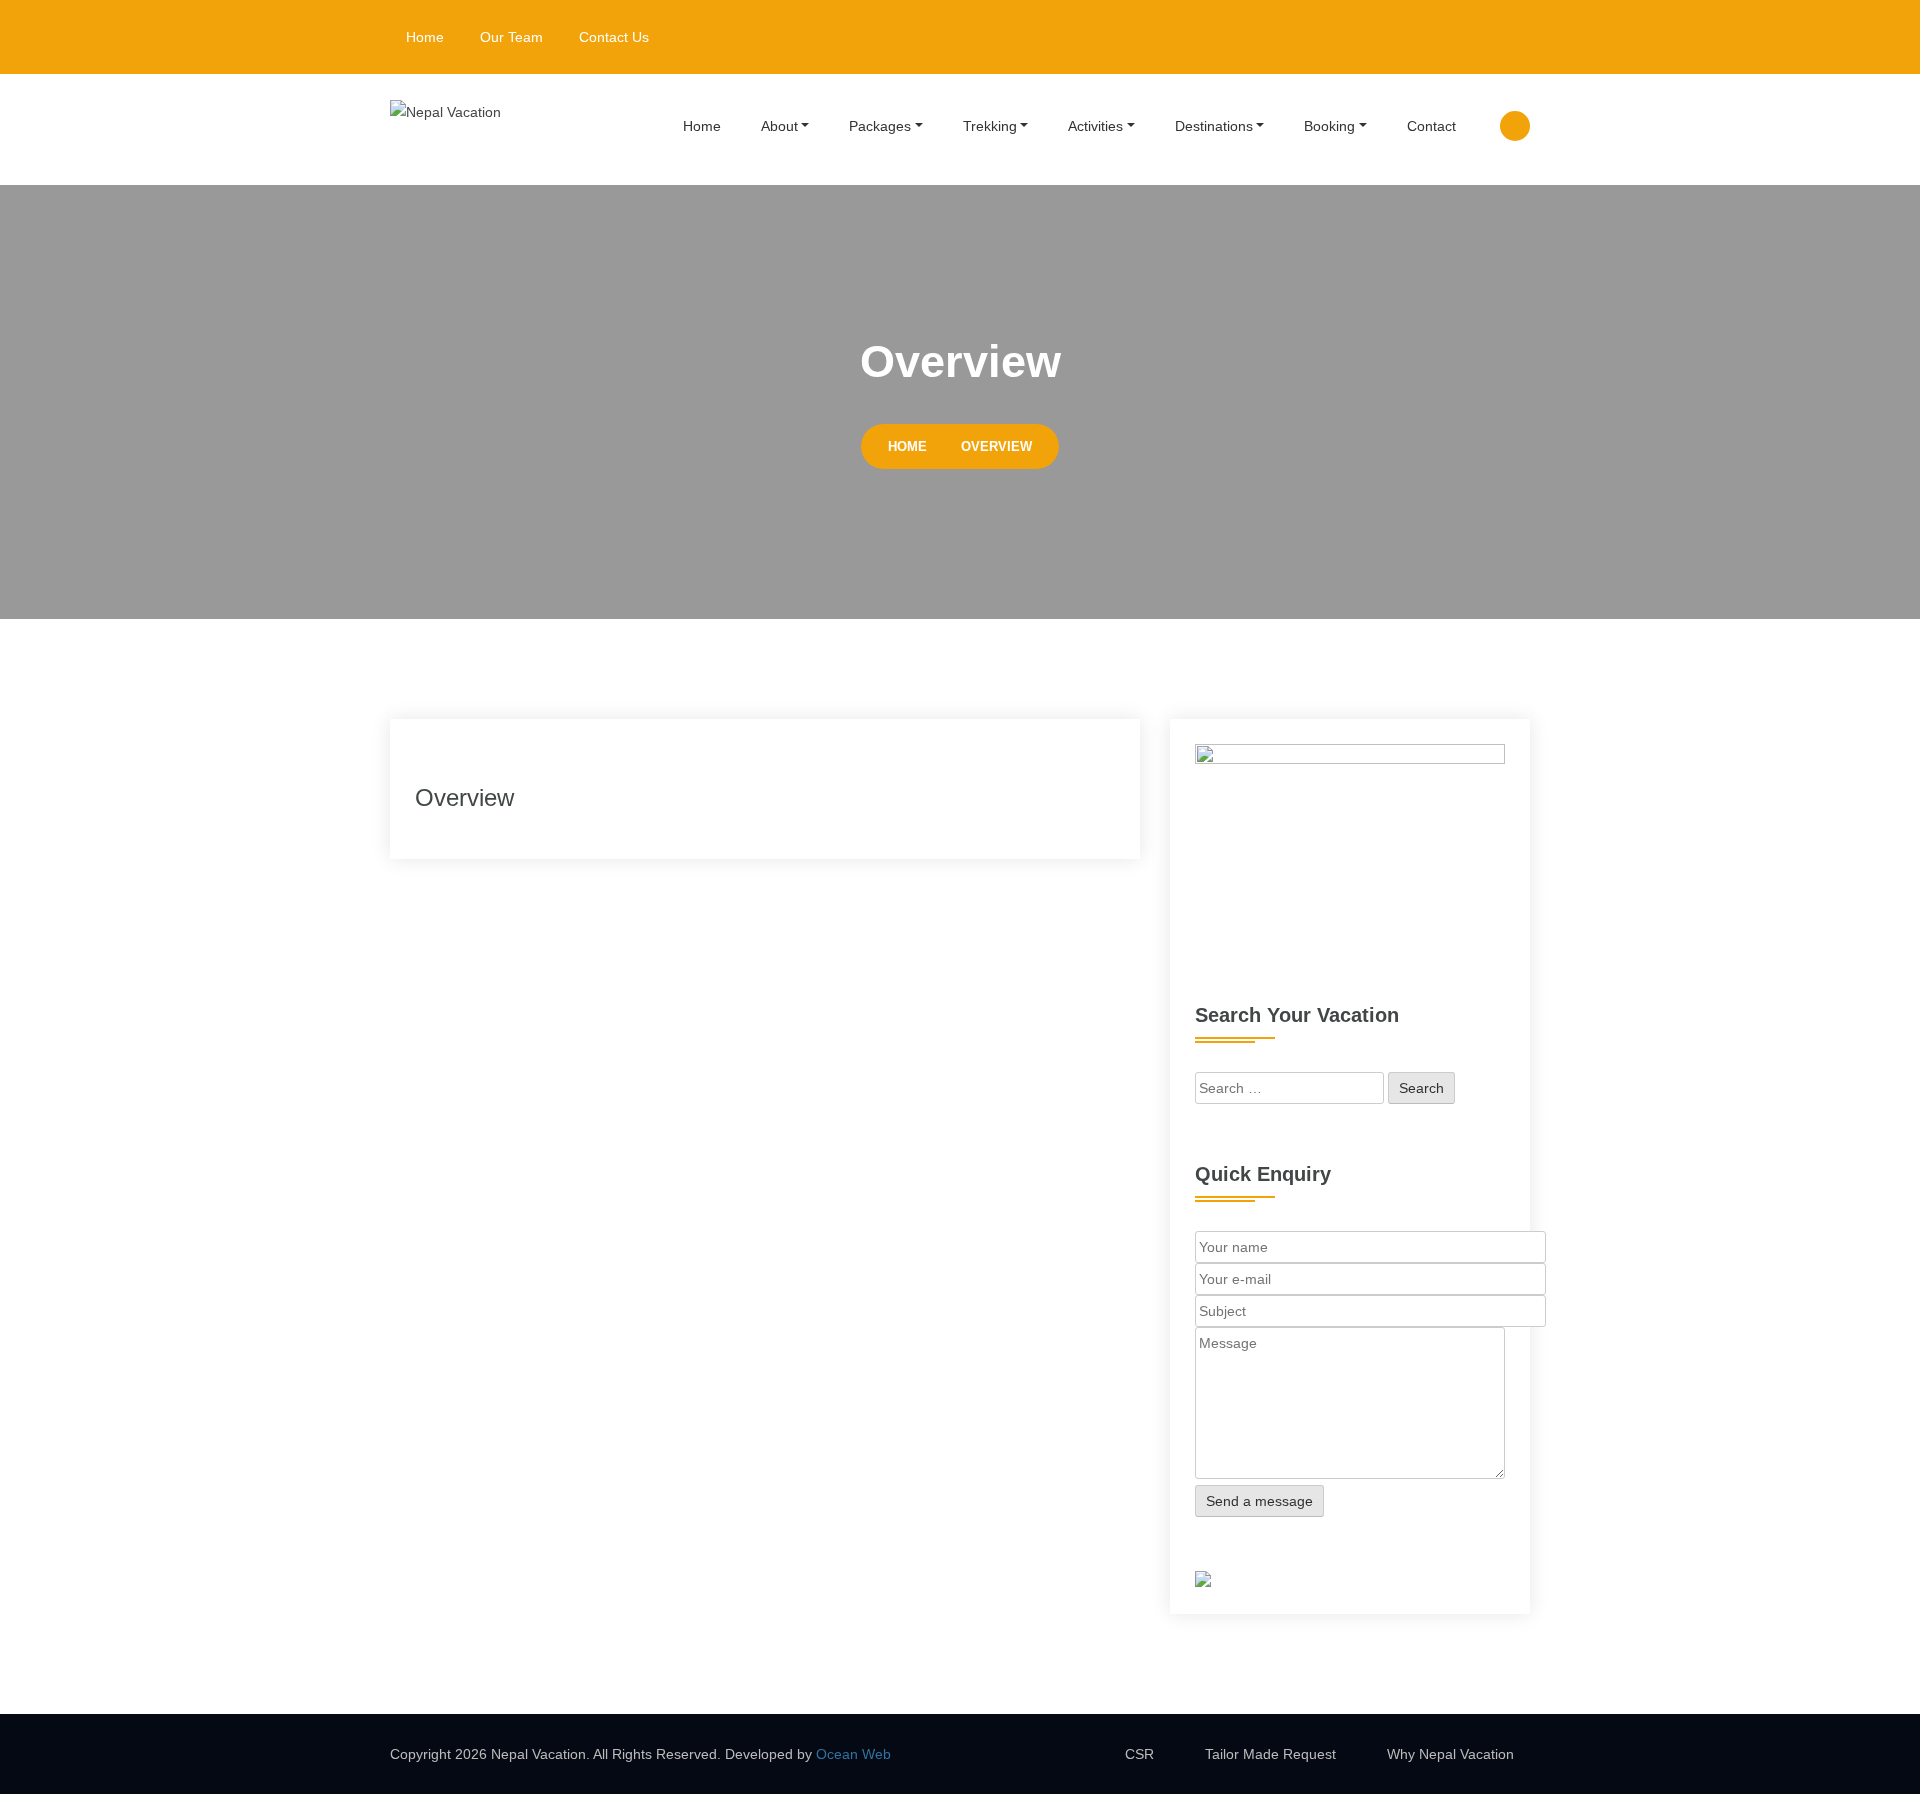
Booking (1329, 126)
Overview (996, 446)
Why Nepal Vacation (1450, 1754)
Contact (1431, 126)
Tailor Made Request (1270, 1754)
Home (425, 37)
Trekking (990, 126)
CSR (1139, 1754)
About (779, 126)
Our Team (511, 37)
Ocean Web (853, 1754)
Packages (880, 126)
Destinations (1214, 126)
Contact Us (614, 37)
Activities (1095, 126)
